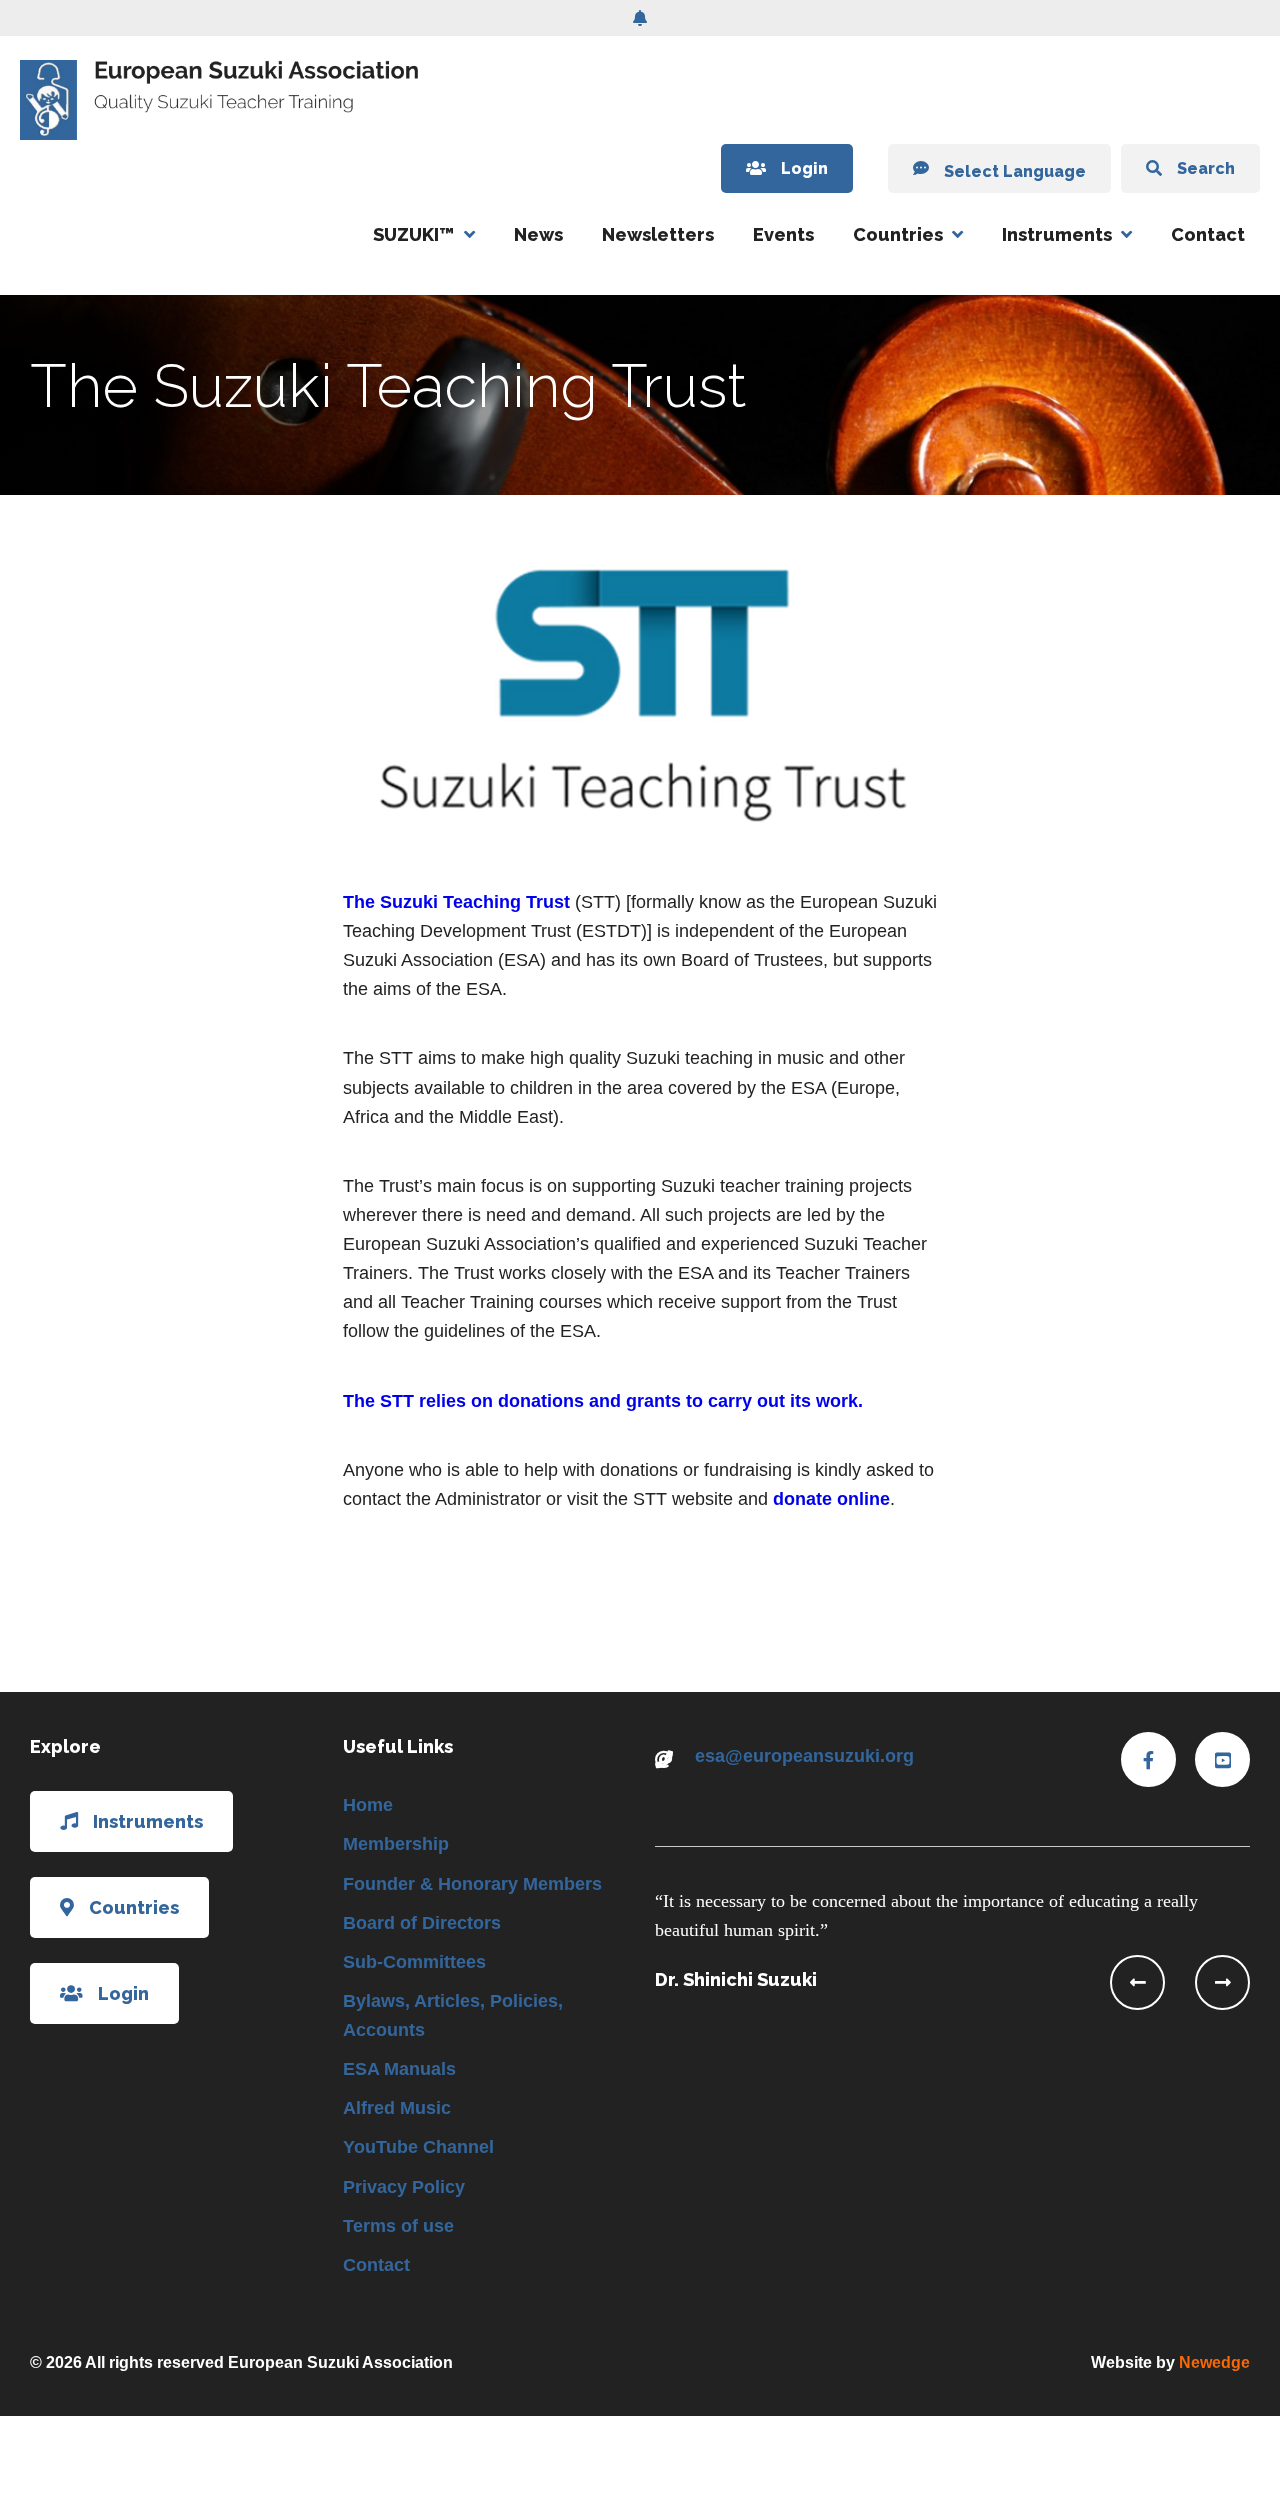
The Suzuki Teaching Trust (456, 902)
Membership (396, 1844)
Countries (898, 234)
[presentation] (1137, 1982)
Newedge (1214, 2362)
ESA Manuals (399, 2069)
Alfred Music (397, 2108)
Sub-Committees (414, 1962)
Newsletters (658, 234)
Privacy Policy (404, 2187)
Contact (1208, 234)
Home (368, 1805)
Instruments (1057, 234)
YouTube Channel (418, 2147)
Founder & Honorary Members (472, 1884)
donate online (831, 1499)
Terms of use (398, 2226)
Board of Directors (422, 1923)
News (538, 234)
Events (783, 234)
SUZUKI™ (414, 234)
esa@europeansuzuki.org (804, 1756)
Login (804, 168)
